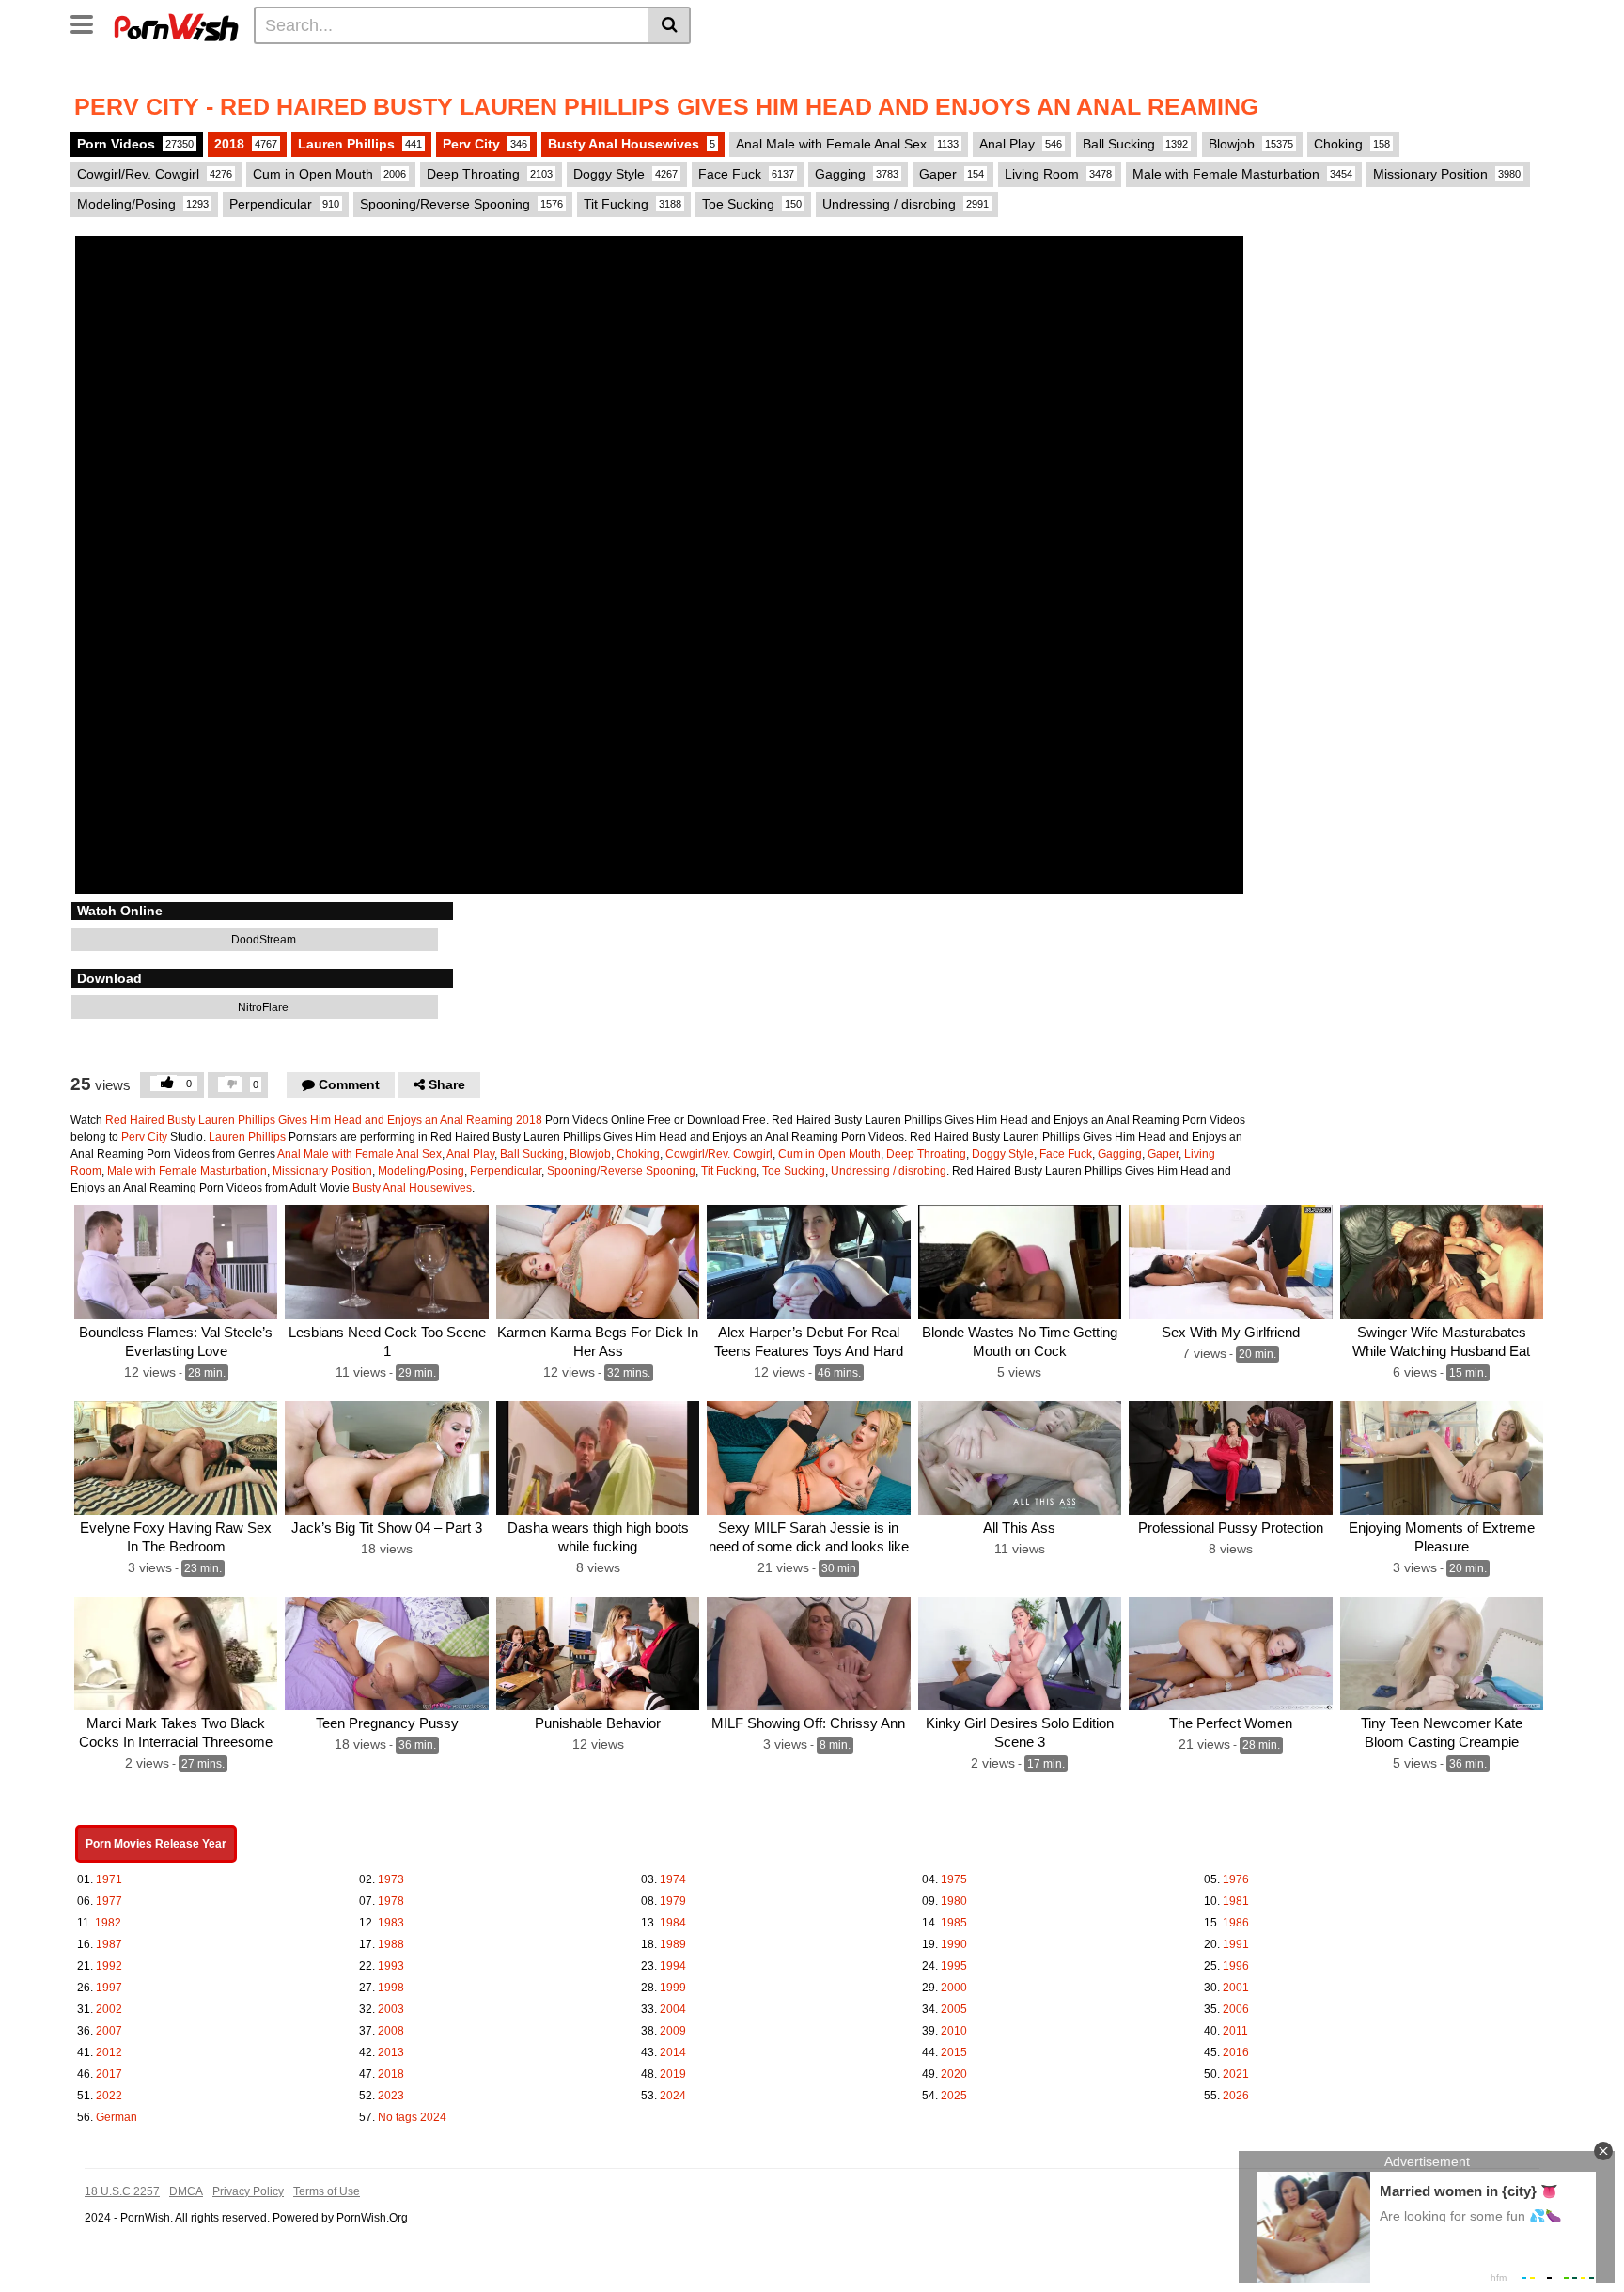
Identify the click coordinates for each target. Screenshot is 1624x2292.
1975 (954, 1879)
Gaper (952, 174)
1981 (1236, 1901)
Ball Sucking (1135, 144)
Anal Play (1021, 144)
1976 (1236, 1879)
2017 (109, 2074)
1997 (109, 1988)
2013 (391, 2052)
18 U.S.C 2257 (122, 2191)
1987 (109, 1944)
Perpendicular (284, 204)
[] (670, 25)
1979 (673, 1901)
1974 (673, 1879)
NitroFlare (262, 1007)
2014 (673, 2052)
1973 (391, 1879)
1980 (954, 1901)
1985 (954, 1923)
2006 (1236, 2009)
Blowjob (1251, 144)
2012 (109, 2052)
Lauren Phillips (360, 144)
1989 (673, 1944)
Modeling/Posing (143, 204)
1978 (391, 1901)
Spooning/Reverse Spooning (461, 204)
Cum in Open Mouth (329, 174)
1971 (109, 1879)
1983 (391, 1923)
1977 (109, 1901)
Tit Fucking (632, 204)
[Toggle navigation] (89, 23)
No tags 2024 (412, 2117)
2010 (954, 2031)
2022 (109, 2096)
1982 (108, 1923)
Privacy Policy (248, 2191)
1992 (109, 1966)
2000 (954, 1988)
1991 (1236, 1944)
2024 (673, 2096)
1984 (673, 1923)
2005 (954, 2009)
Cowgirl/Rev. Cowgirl (155, 174)
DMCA (186, 2191)
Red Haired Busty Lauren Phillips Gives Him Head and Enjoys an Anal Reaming (309, 1120)
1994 (673, 1966)
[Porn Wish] (176, 24)
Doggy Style (625, 174)
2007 (109, 2031)
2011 (1235, 2031)
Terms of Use (327, 2191)
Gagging (857, 174)
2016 (1236, 2052)
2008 (391, 2031)
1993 (391, 1966)
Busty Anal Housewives (632, 144)
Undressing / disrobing (906, 204)
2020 (954, 2074)
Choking (1352, 144)
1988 (391, 1944)
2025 (954, 2096)
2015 (954, 2052)
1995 (954, 1966)
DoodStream (262, 940)
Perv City (485, 144)
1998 (391, 1988)
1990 (954, 1944)
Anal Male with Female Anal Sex (847, 144)
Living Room (1058, 174)
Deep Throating (490, 174)
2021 (1236, 2074)
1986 (1236, 1923)
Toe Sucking (752, 204)
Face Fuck (746, 174)
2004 (673, 2009)
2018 (246, 144)
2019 (673, 2074)
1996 (1236, 1966)
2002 (109, 2009)
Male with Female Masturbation (1242, 174)
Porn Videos (135, 144)
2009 (673, 2031)
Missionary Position (1447, 174)
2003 (391, 2009)
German (117, 2117)
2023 (391, 2096)
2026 (1236, 2096)
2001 (1236, 1988)
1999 (673, 1988)
